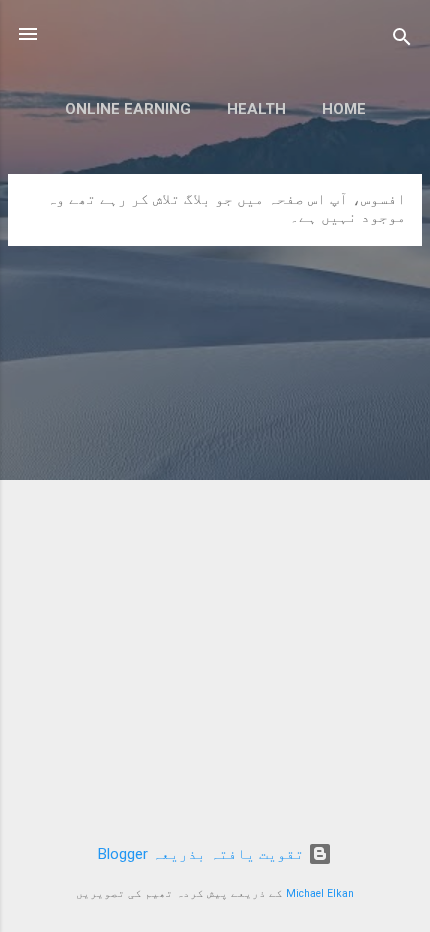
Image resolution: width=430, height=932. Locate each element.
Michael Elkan (320, 893)
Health (256, 109)
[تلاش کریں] (402, 40)
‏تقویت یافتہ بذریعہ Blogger (203, 854)
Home (344, 109)
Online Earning (128, 109)
